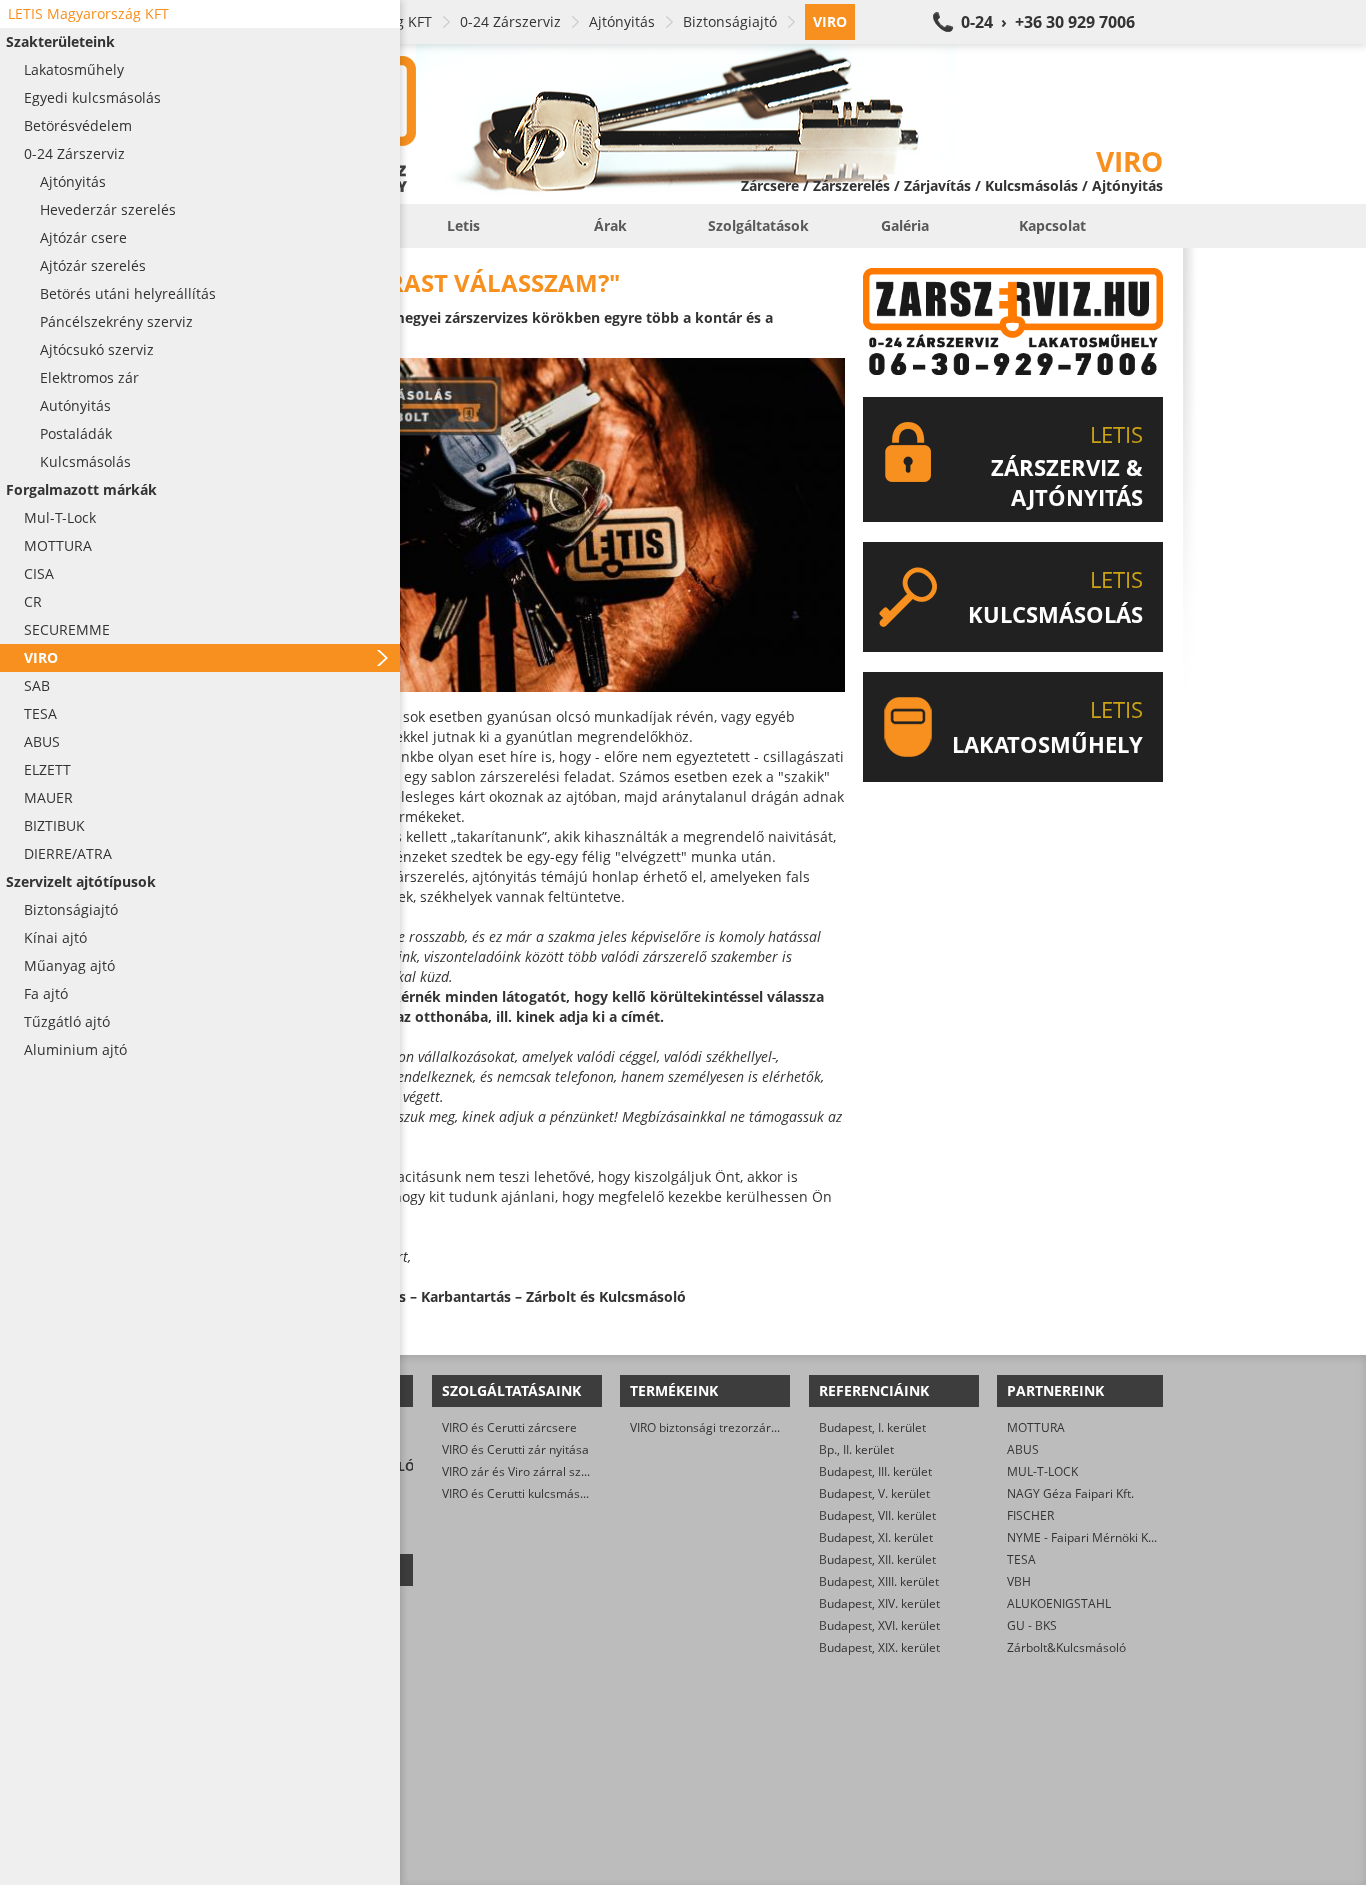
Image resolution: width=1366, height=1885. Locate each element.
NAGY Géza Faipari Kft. (1070, 1493)
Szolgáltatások (758, 225)
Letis (463, 225)
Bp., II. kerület (856, 1449)
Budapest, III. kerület (875, 1471)
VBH (1019, 1581)
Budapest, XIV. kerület (879, 1603)
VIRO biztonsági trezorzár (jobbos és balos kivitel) (766, 1427)
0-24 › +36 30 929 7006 (1048, 22)
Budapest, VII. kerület (877, 1515)
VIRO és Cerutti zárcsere (509, 1427)
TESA (1021, 1559)
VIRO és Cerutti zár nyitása (515, 1449)
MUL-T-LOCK (1042, 1471)
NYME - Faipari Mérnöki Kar (1083, 1537)
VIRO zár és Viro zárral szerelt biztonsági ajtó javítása (589, 1471)
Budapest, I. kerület (872, 1427)
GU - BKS (1032, 1625)
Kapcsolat (1052, 225)
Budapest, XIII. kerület (879, 1581)
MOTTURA (1036, 1427)
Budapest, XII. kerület (877, 1559)
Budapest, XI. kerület (876, 1537)
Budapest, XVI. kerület (879, 1625)
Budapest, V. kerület (874, 1493)
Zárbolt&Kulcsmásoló (1066, 1647)
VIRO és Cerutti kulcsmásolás (522, 1493)
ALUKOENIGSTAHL (1059, 1603)
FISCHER (1030, 1515)
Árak (610, 225)
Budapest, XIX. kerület (879, 1647)
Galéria (905, 225)
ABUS (1023, 1449)
